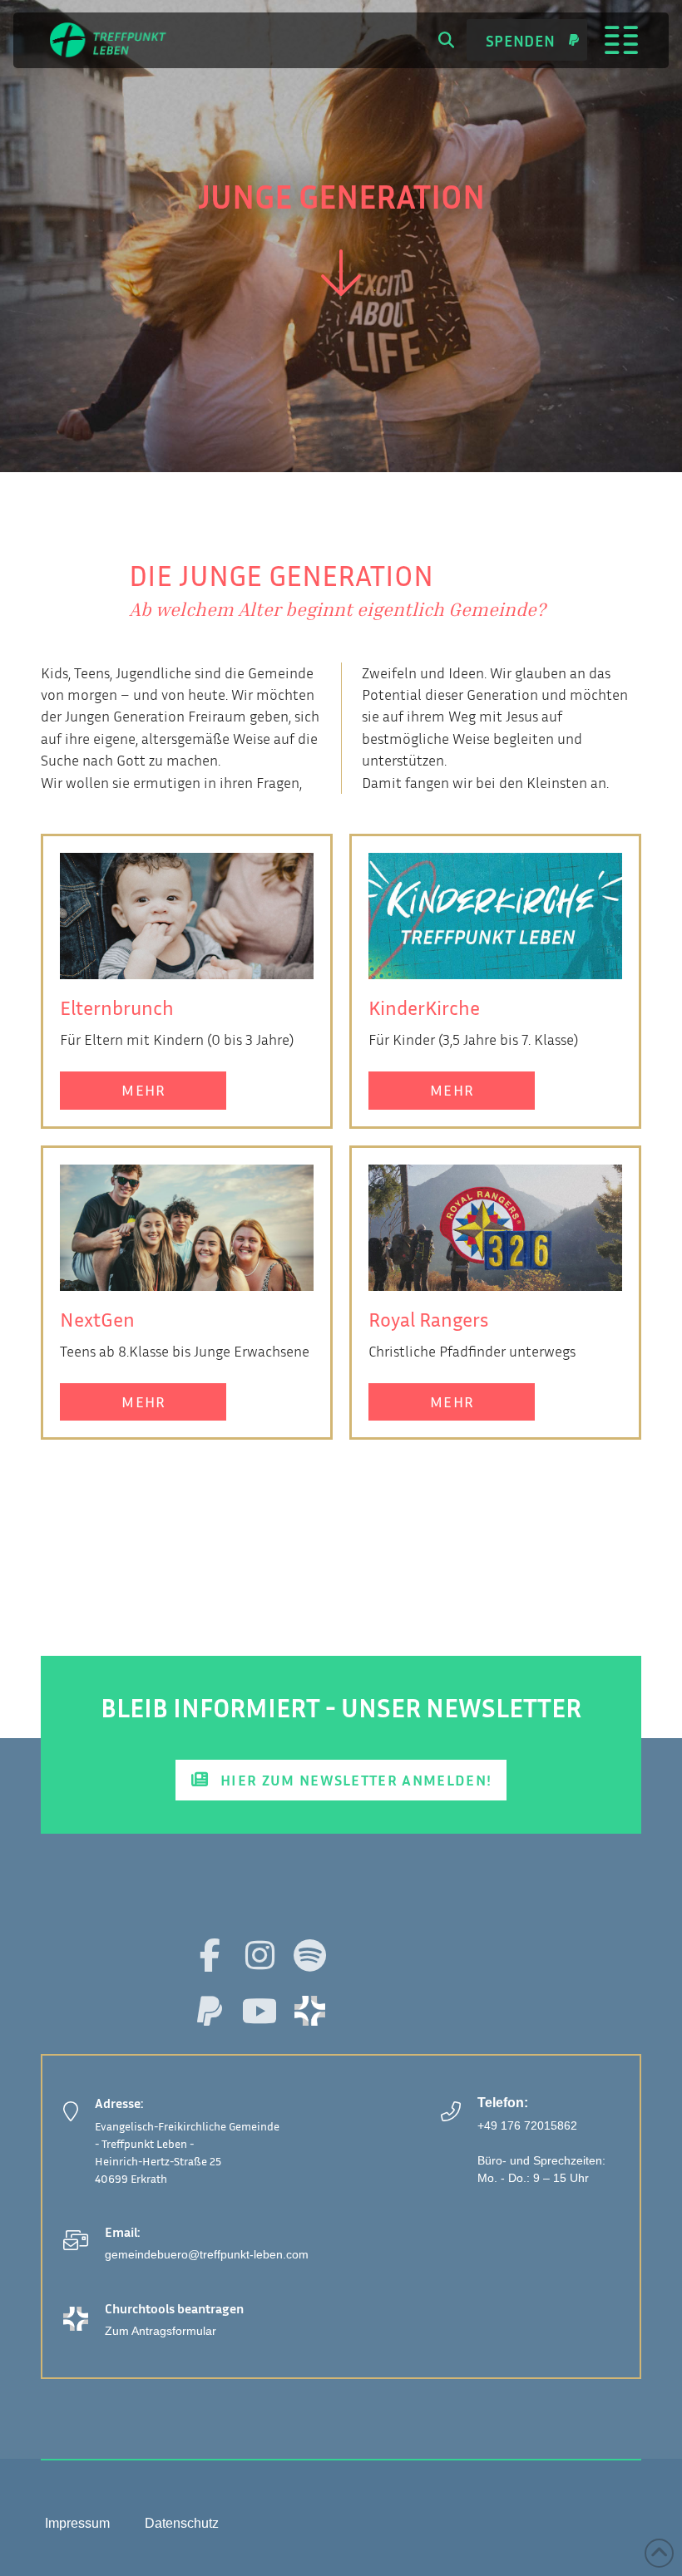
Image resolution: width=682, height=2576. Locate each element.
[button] (447, 40)
